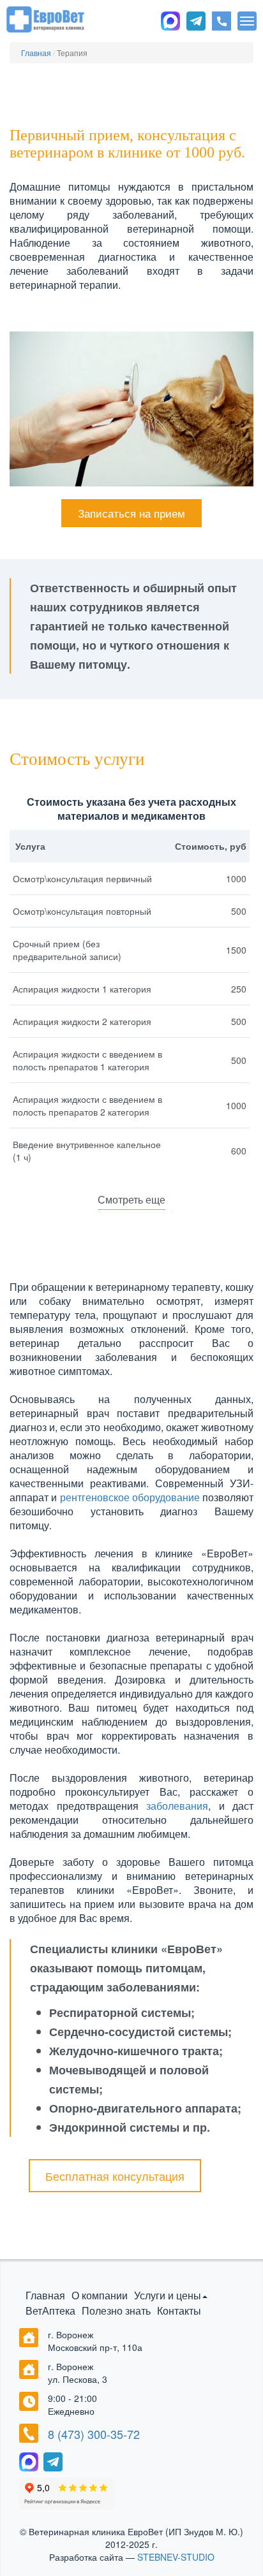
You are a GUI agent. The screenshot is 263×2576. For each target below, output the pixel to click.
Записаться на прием (131, 513)
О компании (100, 2295)
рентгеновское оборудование (131, 1497)
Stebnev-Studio (176, 2557)
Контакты (179, 2310)
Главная (45, 2295)
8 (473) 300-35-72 (94, 2434)
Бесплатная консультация (115, 2176)
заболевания (177, 1806)
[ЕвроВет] (45, 18)
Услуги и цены (168, 2295)
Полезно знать (116, 2310)
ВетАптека (50, 2310)
